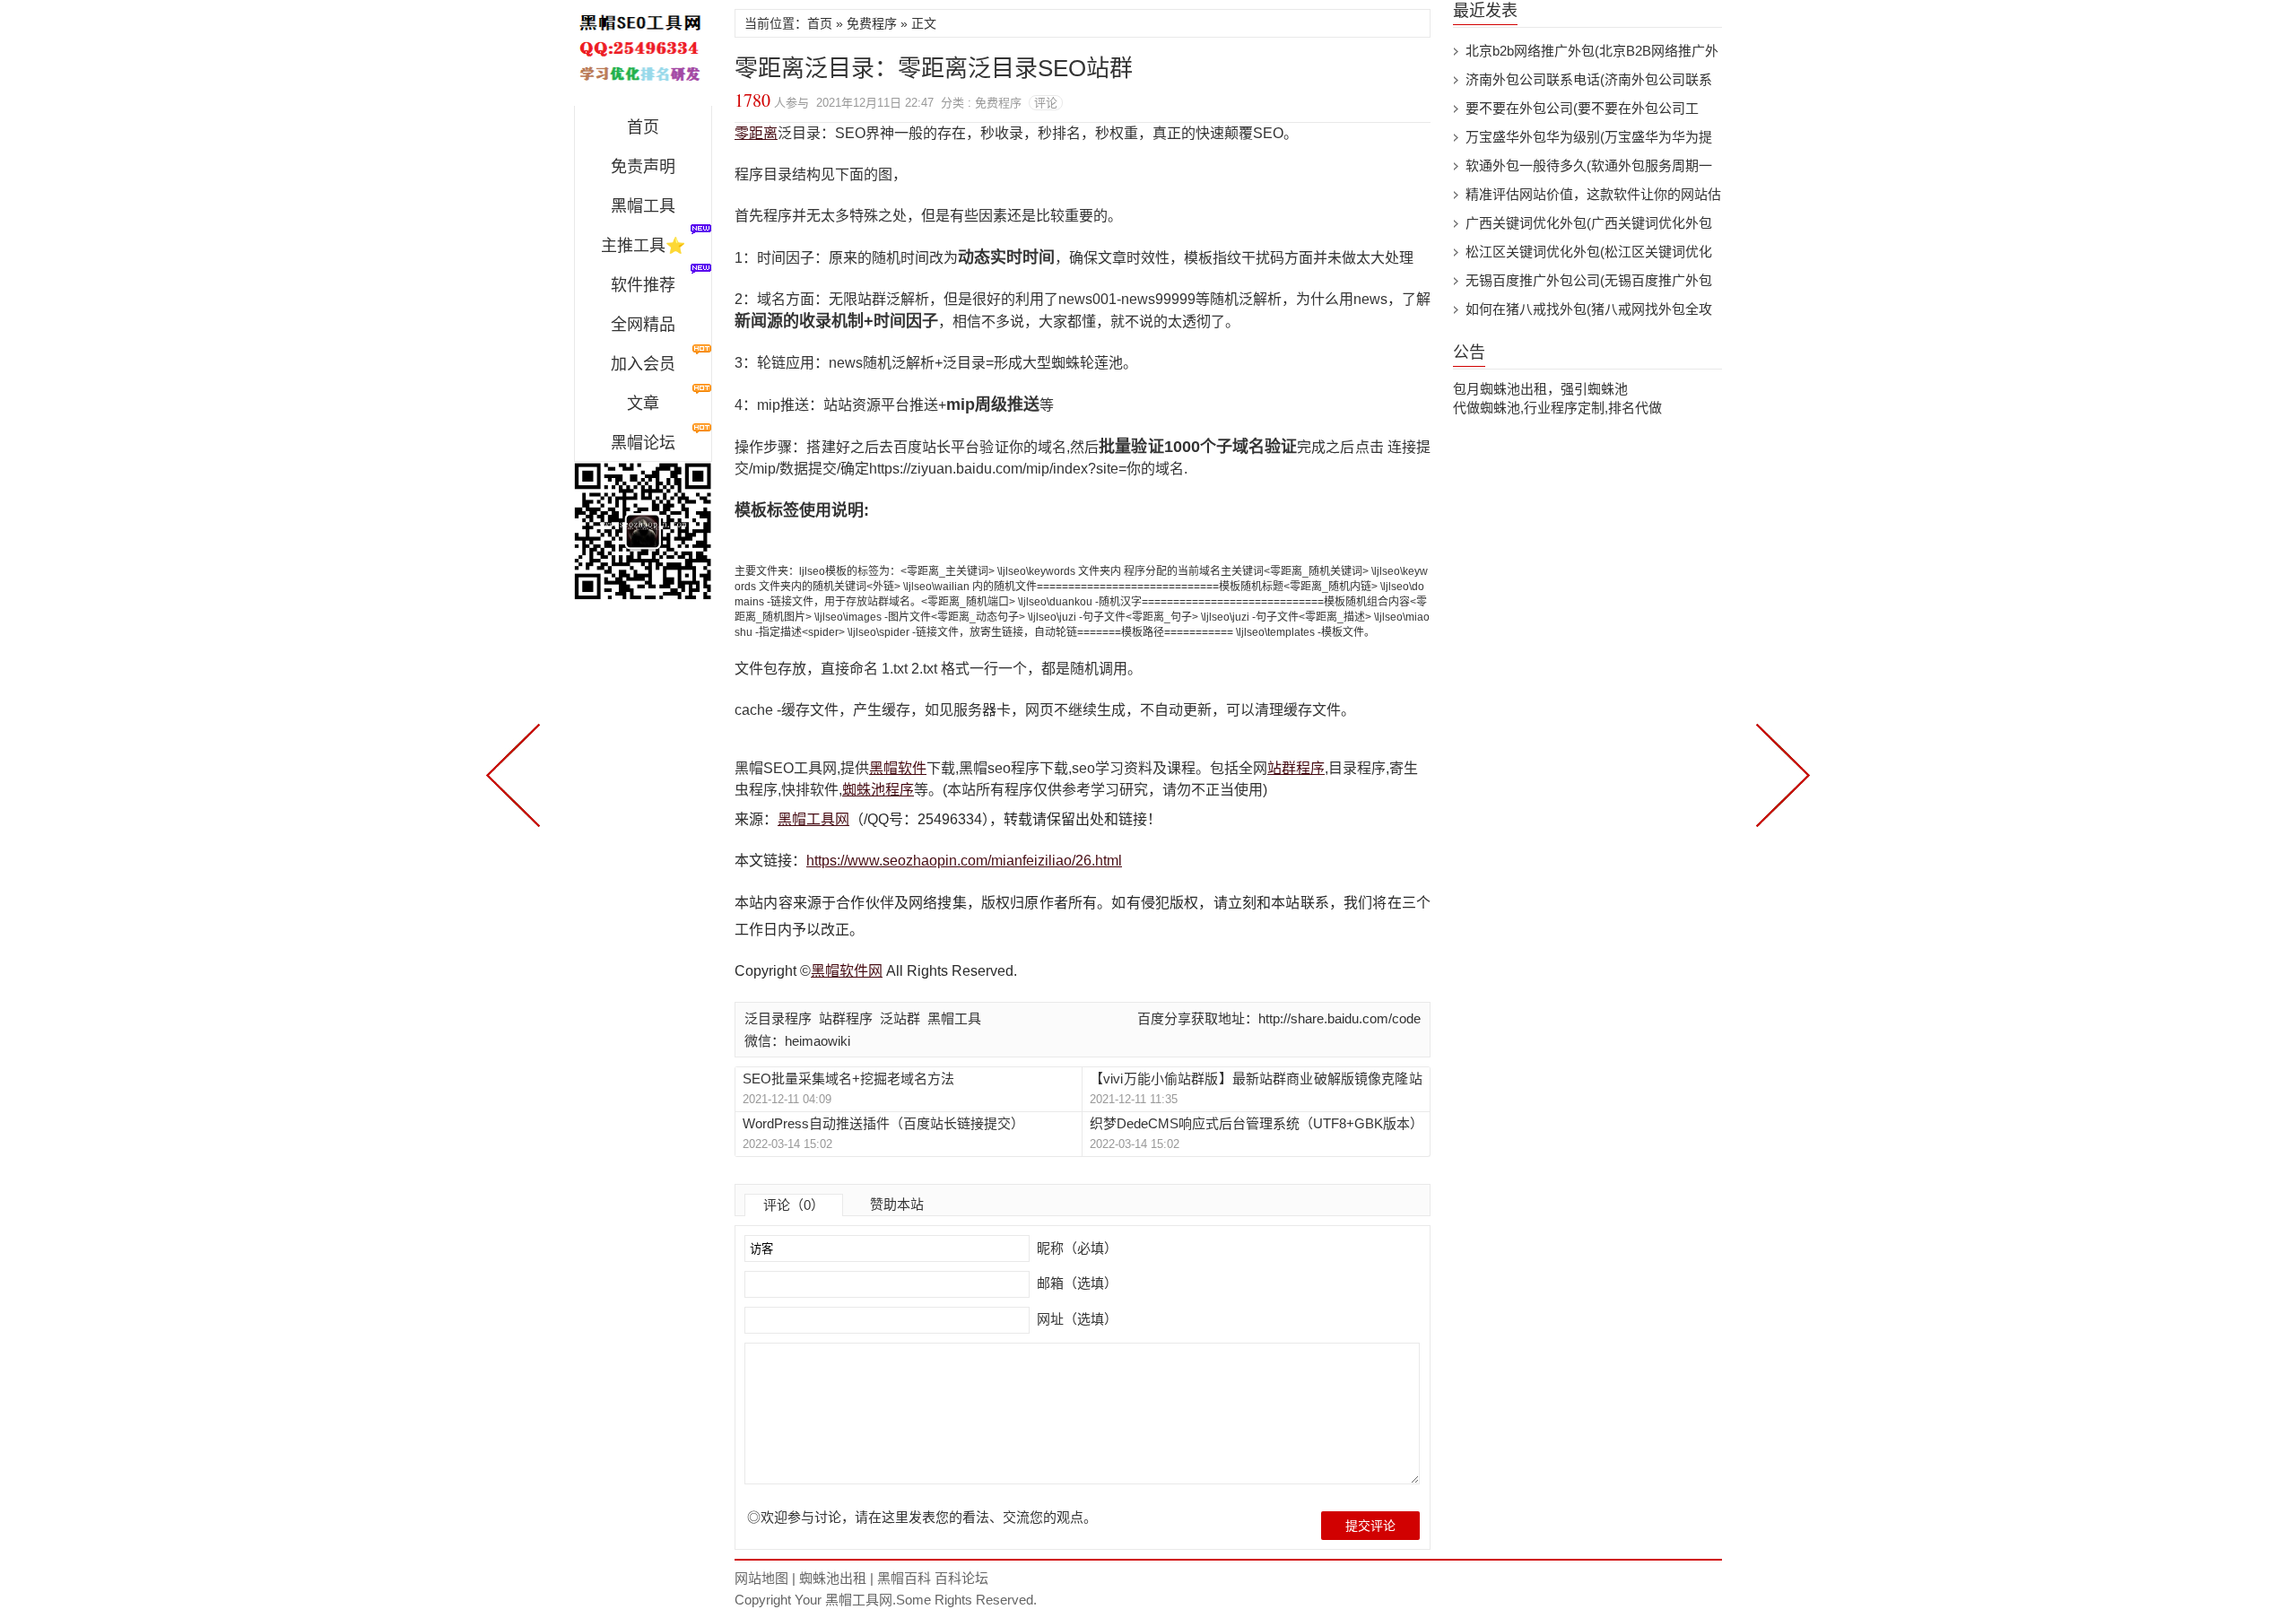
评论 (1046, 103)
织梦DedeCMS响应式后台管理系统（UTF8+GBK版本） (1256, 1123)
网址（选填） (1075, 1319)
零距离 (756, 133)
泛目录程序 (778, 1018)
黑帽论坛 (643, 443)
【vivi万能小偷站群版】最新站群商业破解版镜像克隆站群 (1256, 1079)
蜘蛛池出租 (833, 1578)
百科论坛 (961, 1578)
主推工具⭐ (643, 246)
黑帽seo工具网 (643, 57)
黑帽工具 (643, 206)
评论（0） (794, 1205)
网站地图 (761, 1578)
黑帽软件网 (847, 971)
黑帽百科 (904, 1578)
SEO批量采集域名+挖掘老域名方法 (848, 1079)
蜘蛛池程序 (878, 790)
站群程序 (1296, 768)
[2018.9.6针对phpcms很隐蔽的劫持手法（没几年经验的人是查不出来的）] (517, 773)
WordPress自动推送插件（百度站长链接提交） (883, 1123)
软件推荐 (643, 285)
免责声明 (643, 167)
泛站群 (900, 1018)
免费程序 (872, 23)
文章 (643, 404)
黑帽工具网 (813, 819)
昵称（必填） (1075, 1248)
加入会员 (643, 364)
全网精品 (643, 325)
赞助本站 (897, 1204)
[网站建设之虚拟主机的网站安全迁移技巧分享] (1779, 773)
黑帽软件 (898, 768)
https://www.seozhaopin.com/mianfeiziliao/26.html (964, 861)
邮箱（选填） (1075, 1283)
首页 (643, 127)
